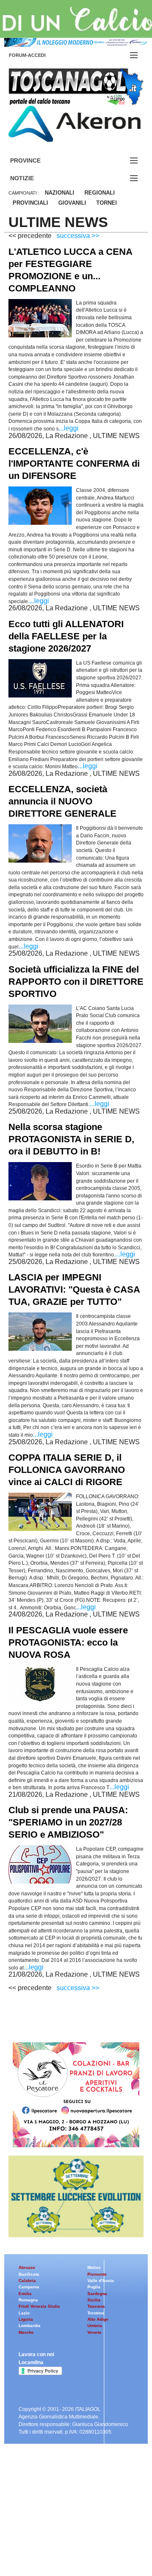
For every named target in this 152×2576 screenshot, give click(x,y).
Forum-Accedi (37, 55)
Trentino (96, 2313)
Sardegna (97, 2294)
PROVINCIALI (30, 203)
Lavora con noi (36, 2354)
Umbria (95, 2326)
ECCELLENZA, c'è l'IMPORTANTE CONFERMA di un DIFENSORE (74, 464)
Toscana (96, 2306)
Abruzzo (27, 2267)
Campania (29, 2287)
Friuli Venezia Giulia (39, 2306)
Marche (26, 2332)
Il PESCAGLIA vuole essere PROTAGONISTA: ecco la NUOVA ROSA (68, 1642)
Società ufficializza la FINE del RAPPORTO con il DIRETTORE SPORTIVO (76, 982)
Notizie (32, 178)
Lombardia (30, 2326)
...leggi (69, 428)
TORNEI (107, 203)
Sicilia (94, 2300)
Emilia (25, 2294)
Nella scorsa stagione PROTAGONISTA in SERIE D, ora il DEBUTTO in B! (71, 1139)
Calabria (27, 2281)
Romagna (28, 2300)
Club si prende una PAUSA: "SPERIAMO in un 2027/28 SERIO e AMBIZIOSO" (68, 1822)
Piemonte (97, 2274)
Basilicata (29, 2274)
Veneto (94, 2332)
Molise (94, 2267)
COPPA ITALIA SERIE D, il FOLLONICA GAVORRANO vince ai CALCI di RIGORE (67, 1470)
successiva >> (78, 236)
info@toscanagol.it (60, 2527)
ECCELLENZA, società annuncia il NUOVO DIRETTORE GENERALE (62, 801)
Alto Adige (98, 2319)
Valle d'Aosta (101, 2281)
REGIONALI (100, 193)
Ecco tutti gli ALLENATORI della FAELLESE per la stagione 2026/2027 (66, 636)
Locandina (31, 2362)
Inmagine (63, 2548)
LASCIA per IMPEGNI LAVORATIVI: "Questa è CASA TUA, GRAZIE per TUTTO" (74, 1289)
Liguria (26, 2319)
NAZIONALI (60, 193)
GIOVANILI (72, 203)
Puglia (94, 2287)
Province (35, 161)
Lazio (24, 2313)
